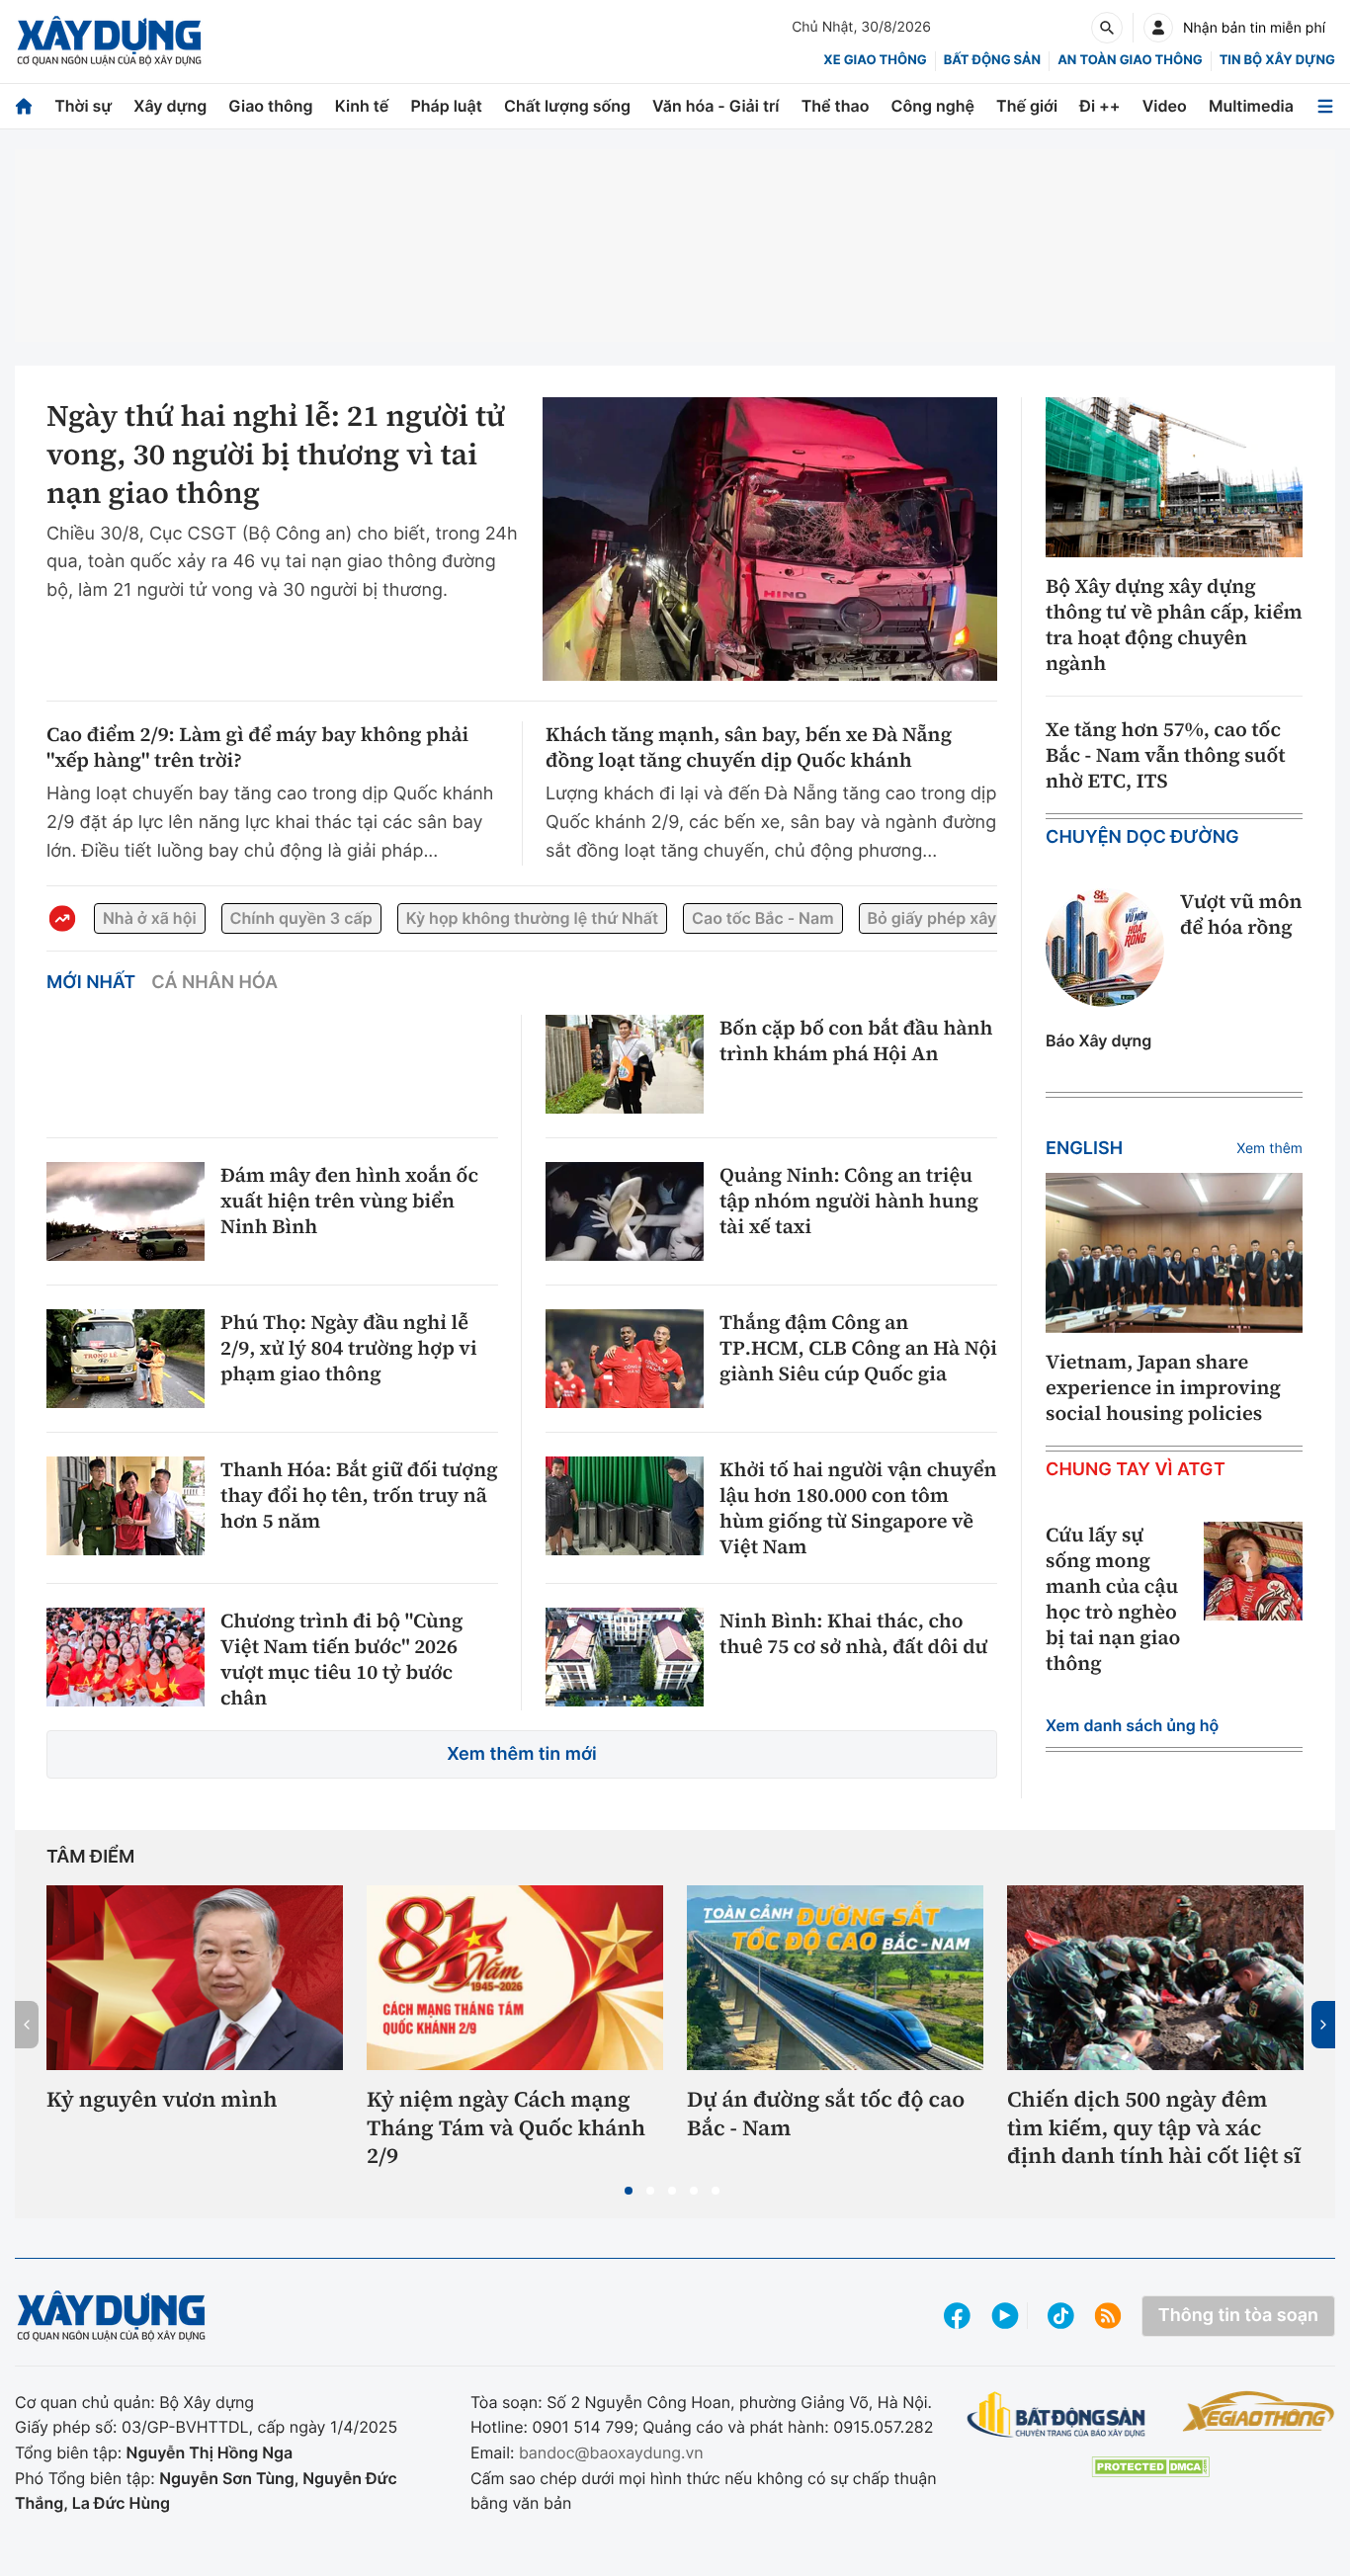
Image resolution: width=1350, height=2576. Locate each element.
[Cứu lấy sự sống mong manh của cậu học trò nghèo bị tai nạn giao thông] (1253, 1571)
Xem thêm (1269, 1149)
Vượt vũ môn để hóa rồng (1241, 914)
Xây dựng (170, 106)
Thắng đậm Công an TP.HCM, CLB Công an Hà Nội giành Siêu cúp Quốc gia (858, 1348)
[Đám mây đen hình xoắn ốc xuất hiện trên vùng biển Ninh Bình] (126, 1211)
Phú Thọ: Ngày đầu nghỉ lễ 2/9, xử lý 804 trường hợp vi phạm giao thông (349, 1348)
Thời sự (83, 106)
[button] (629, 2191)
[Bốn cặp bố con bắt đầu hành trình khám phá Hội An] (625, 1064)
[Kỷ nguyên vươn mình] (195, 1978)
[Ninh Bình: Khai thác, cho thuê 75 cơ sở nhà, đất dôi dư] (625, 1657)
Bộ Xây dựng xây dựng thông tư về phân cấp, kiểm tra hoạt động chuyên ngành (1174, 624)
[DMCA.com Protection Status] (1150, 2467)
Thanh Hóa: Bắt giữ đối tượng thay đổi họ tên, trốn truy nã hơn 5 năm (359, 1495)
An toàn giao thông (1130, 60)
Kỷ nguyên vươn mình (162, 2100)
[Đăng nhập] (1158, 28)
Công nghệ (933, 106)
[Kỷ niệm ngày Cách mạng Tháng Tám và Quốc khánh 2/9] (515, 1978)
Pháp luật (446, 106)
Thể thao (836, 106)
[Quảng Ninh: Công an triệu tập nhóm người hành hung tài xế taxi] (625, 1211)
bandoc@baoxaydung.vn (611, 2452)
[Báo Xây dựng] (109, 41)
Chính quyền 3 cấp (301, 918)
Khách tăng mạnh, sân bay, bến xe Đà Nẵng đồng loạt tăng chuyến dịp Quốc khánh (749, 747)
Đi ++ (1099, 106)
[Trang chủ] (24, 106)
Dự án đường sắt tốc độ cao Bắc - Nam (826, 2114)
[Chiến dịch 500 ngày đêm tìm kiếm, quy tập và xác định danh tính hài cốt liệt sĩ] (1155, 1978)
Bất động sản (993, 60)
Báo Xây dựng (1098, 1040)
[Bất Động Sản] (1056, 2415)
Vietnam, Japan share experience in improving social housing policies (1163, 1387)
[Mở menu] (1325, 106)
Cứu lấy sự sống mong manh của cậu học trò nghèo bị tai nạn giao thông (1113, 1599)
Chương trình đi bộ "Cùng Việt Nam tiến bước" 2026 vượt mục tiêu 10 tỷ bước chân (341, 1659)
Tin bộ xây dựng (1277, 60)
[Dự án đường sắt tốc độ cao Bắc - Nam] (835, 1978)
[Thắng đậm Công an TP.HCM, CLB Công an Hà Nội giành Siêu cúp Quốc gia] (625, 1359)
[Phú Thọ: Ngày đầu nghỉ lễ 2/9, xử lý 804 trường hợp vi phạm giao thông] (126, 1359)
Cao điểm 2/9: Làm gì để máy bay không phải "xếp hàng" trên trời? (257, 747)
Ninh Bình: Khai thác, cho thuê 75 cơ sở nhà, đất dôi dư (853, 1633)
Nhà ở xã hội (150, 918)
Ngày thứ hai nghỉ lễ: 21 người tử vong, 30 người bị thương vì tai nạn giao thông (276, 455)
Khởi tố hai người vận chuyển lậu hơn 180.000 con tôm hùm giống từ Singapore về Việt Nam (858, 1508)
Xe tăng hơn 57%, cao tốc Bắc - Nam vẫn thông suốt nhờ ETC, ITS (1166, 755)
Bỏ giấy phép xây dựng (955, 918)
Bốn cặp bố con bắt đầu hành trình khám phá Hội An (856, 1040)
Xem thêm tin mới (522, 1754)
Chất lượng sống (567, 106)
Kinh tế (362, 106)
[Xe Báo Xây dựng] (1259, 2411)
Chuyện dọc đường (1142, 837)
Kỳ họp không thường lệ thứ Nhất (532, 918)
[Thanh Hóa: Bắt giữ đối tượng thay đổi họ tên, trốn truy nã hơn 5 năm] (126, 1506)
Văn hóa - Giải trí (716, 106)
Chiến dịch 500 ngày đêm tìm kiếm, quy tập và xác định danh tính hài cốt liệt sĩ (1154, 2128)
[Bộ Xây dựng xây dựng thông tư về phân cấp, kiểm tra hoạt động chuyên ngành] (1174, 478)
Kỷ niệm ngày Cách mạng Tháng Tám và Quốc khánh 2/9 (506, 2128)
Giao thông (270, 106)
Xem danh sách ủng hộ (1132, 1725)
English (1084, 1149)
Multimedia (1251, 106)
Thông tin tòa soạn (1238, 2316)
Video (1165, 106)
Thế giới (1027, 106)
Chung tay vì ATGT (1136, 1470)
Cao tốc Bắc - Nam (762, 918)
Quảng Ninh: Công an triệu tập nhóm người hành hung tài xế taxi (849, 1201)
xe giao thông (875, 60)
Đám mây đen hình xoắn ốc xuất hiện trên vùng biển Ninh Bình (349, 1201)
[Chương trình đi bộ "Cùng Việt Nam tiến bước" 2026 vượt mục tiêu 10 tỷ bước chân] (126, 1657)
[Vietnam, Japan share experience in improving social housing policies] (1174, 1253)
